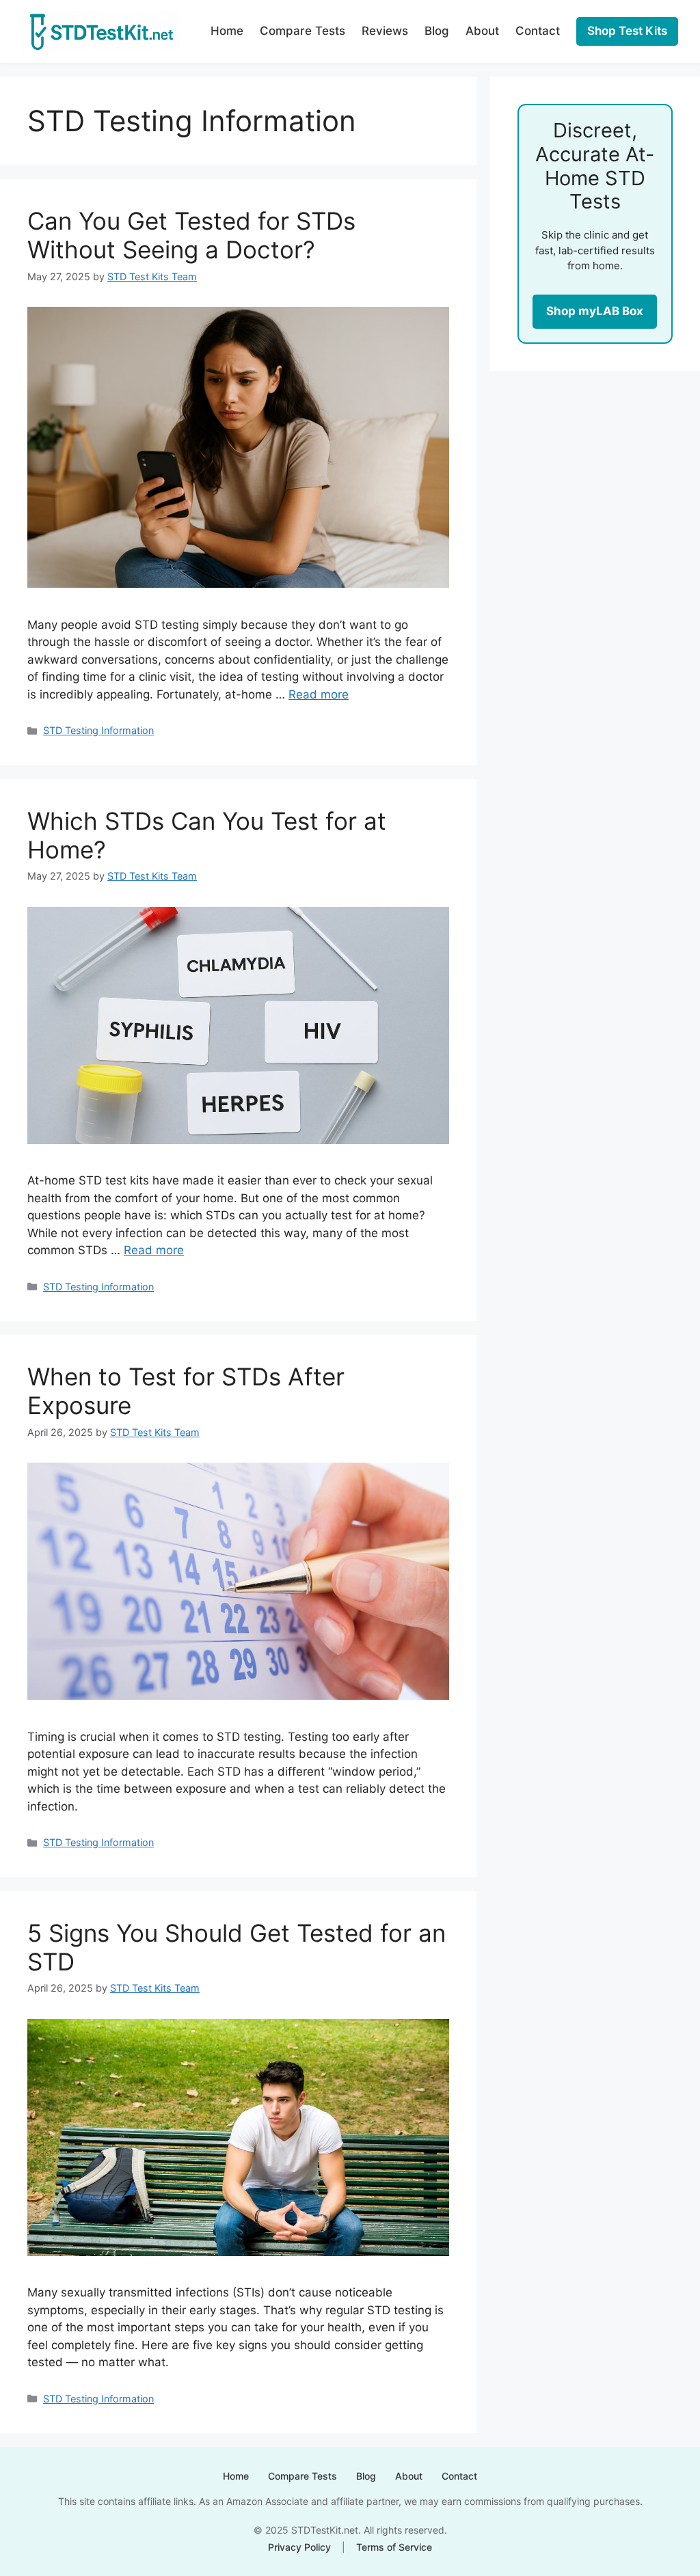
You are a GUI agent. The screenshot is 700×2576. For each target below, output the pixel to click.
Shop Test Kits (627, 31)
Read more (319, 694)
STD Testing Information (98, 730)
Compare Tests (302, 31)
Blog (437, 31)
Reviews (385, 31)
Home (227, 31)
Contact (538, 31)
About (482, 31)
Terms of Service (394, 2547)
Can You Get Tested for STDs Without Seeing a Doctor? (191, 235)
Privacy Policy (299, 2547)
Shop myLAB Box (595, 311)
